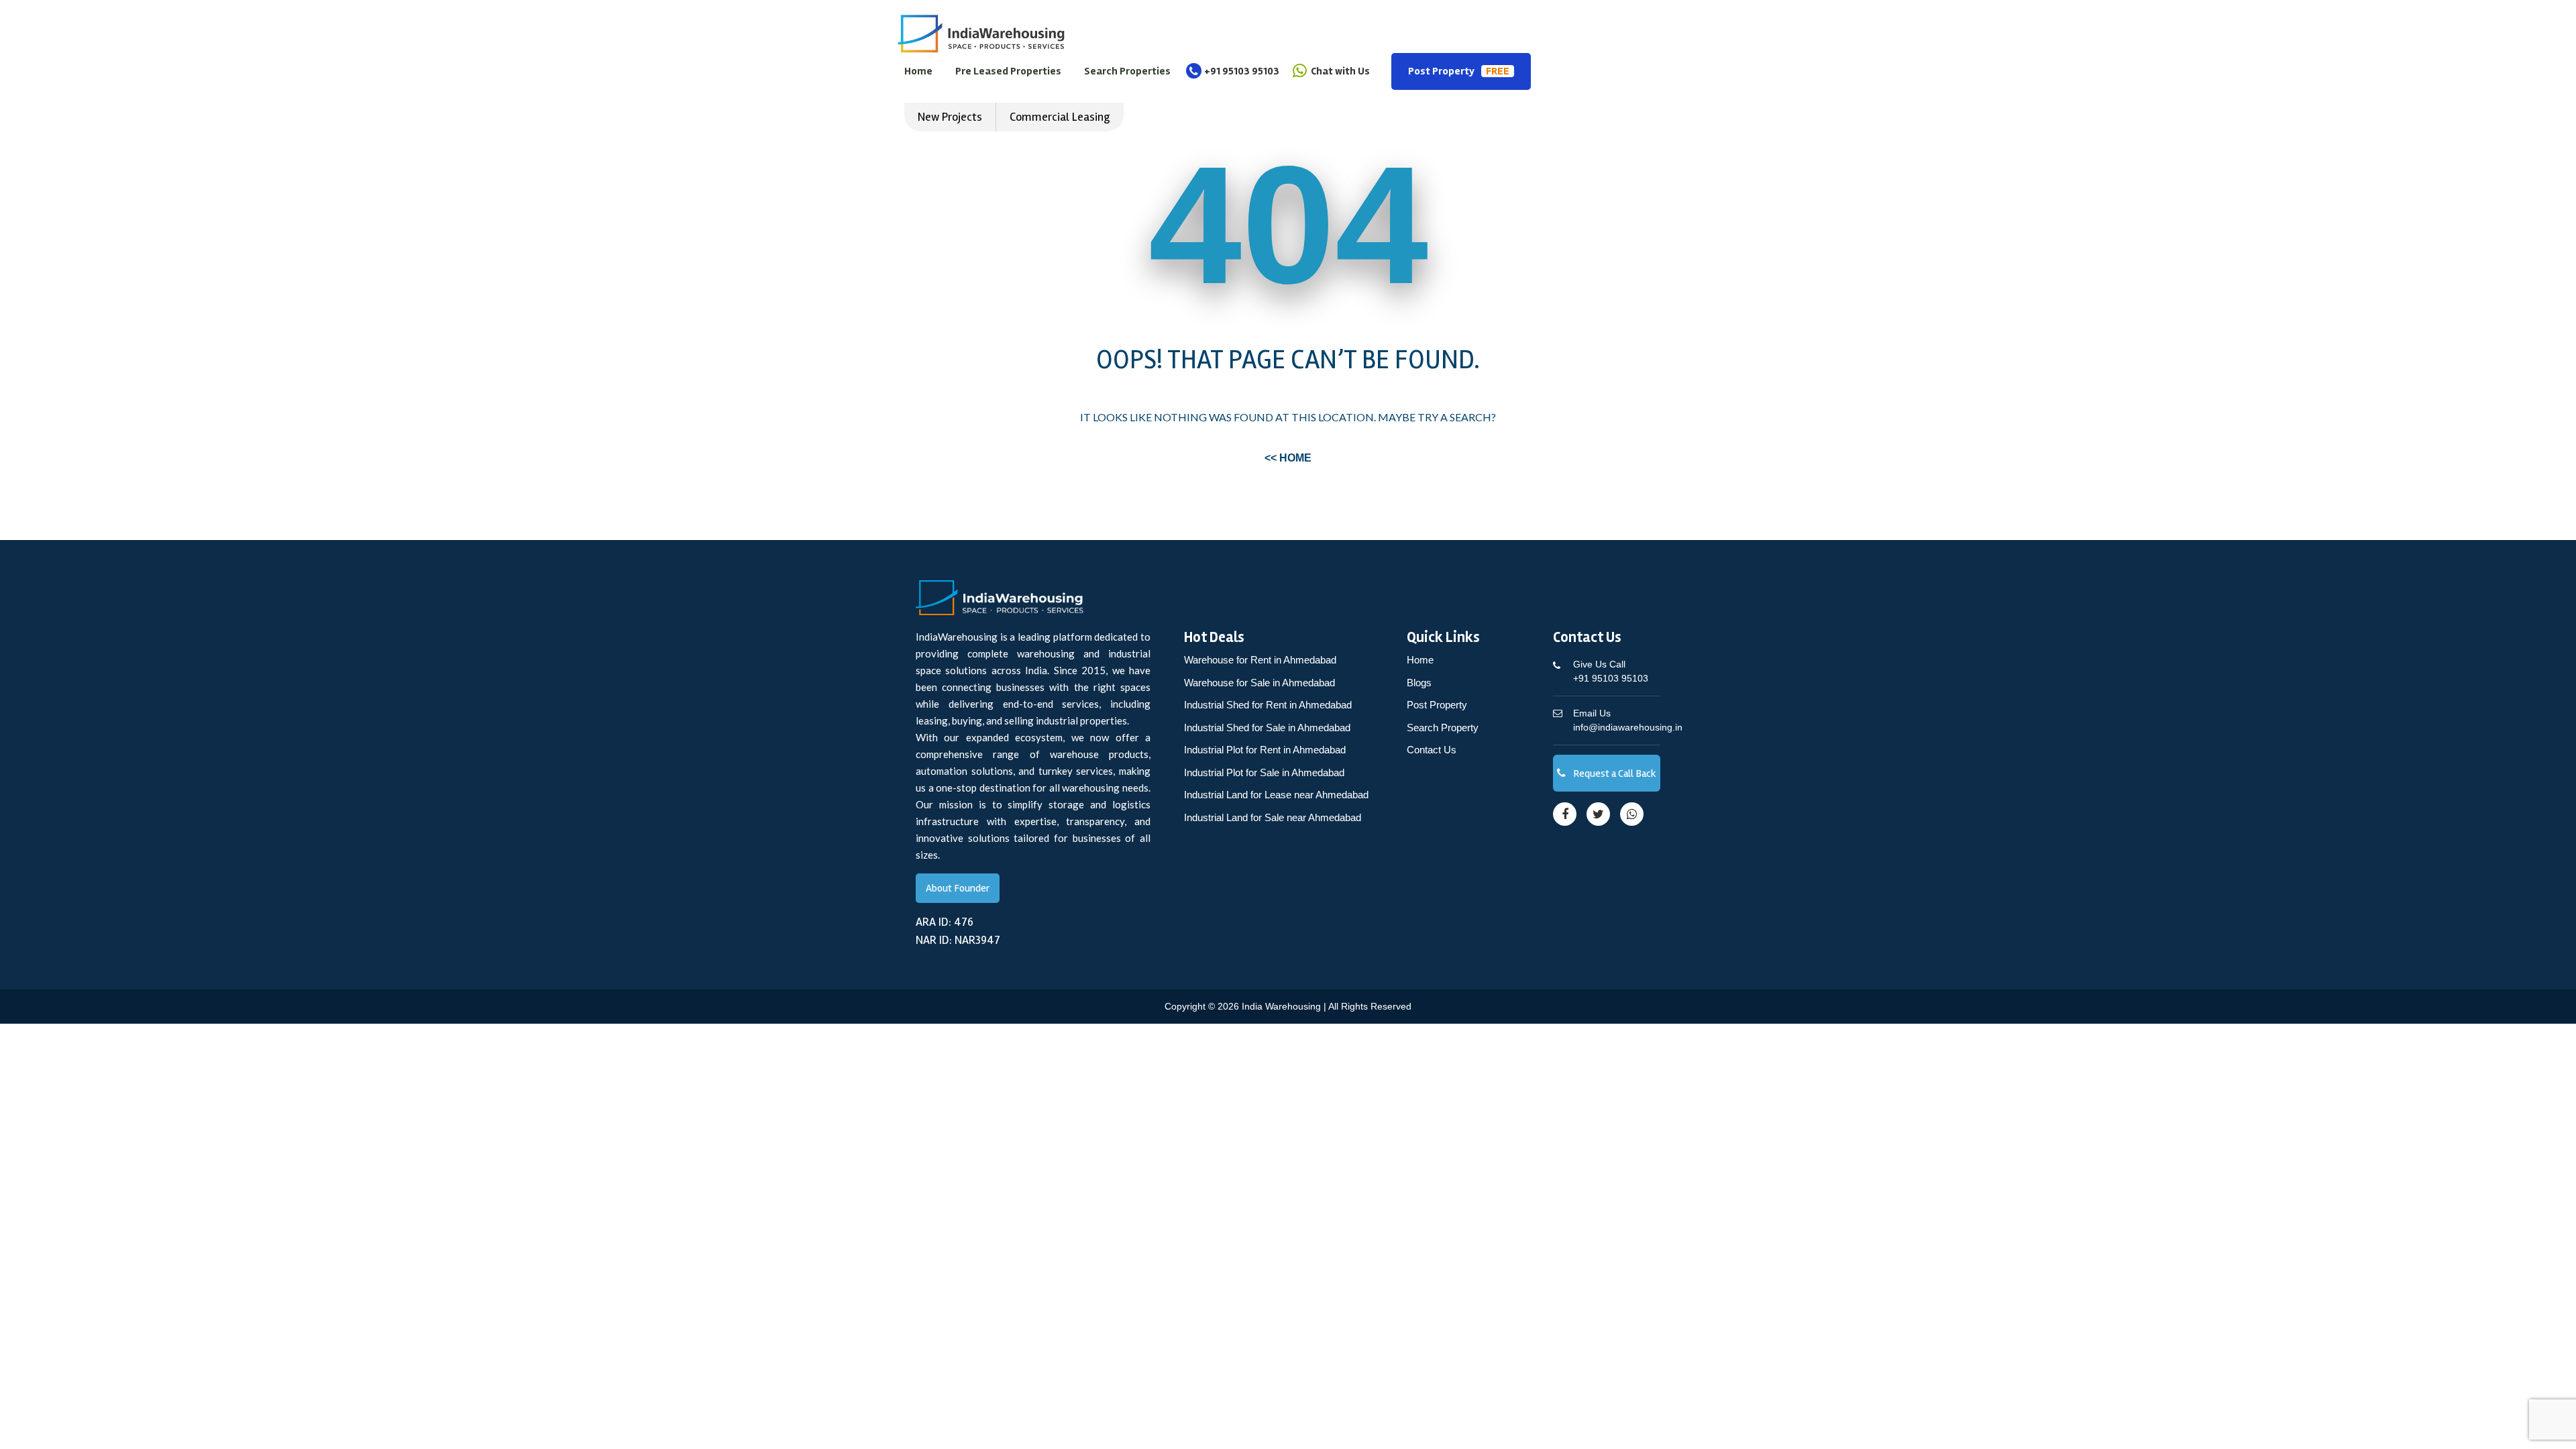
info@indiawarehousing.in (1628, 720)
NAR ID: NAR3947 (958, 940)
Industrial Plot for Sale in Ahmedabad (1264, 772)
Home (918, 71)
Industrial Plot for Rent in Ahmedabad (1265, 750)
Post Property (1459, 71)
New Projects (950, 117)
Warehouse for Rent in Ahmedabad (1260, 660)
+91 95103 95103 (1242, 71)
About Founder (958, 888)
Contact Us (1432, 750)
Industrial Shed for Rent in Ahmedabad (1268, 705)
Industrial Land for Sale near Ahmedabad (1273, 817)
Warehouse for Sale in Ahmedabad (1259, 683)
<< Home (1288, 458)
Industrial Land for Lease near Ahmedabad (1276, 795)
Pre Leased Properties (1008, 71)
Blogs (1419, 683)
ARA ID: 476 (945, 922)
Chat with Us (1339, 71)
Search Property (1443, 728)
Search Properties (1127, 71)
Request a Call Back (1614, 773)
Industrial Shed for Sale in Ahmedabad (1267, 728)
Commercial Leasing (1060, 117)
